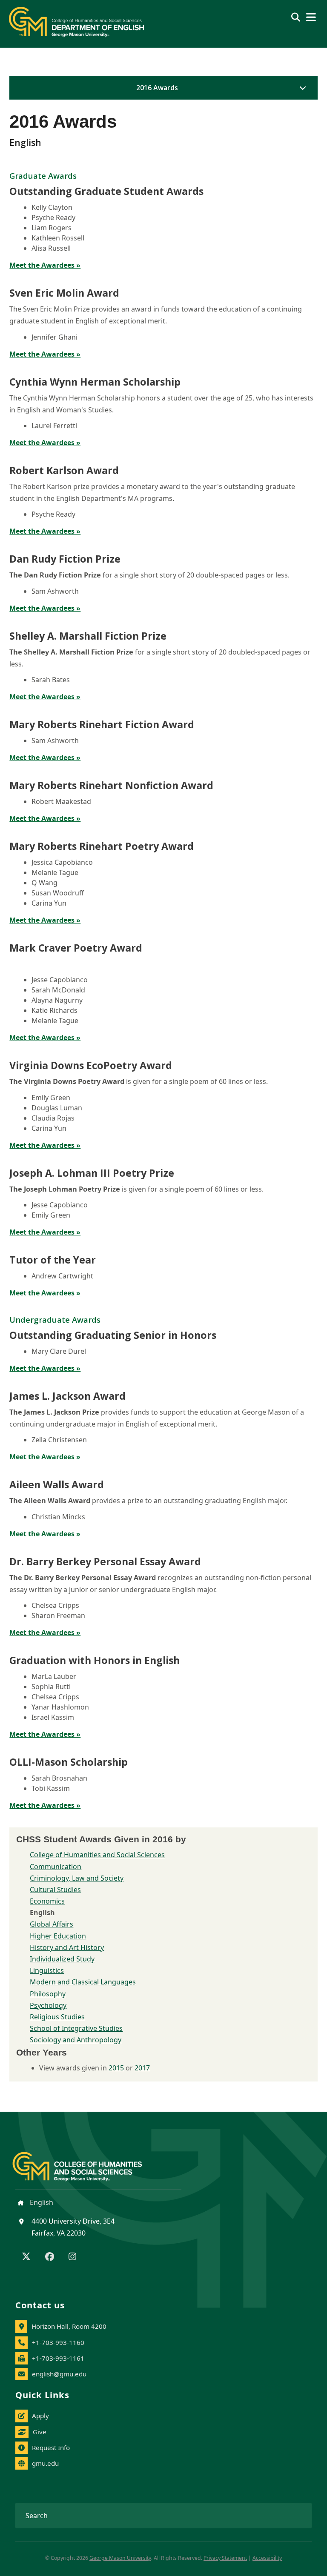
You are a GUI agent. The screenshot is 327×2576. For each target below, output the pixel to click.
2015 (116, 2068)
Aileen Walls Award (57, 1484)
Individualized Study (62, 1959)
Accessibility (267, 2558)
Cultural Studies (55, 1890)
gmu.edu (45, 2463)
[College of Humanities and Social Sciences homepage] (86, 2162)
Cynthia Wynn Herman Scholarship (95, 382)
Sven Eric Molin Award (64, 293)
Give (40, 2432)
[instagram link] (72, 2257)
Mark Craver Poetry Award (76, 948)
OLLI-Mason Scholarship (69, 1762)
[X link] (26, 2257)
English (41, 2202)
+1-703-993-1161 (58, 2358)
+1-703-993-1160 (58, 2342)
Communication (56, 1867)
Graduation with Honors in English (95, 1660)
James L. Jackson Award (67, 1396)
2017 (142, 2068)
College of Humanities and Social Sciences (97, 1855)
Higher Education (58, 1936)
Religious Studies (57, 2017)
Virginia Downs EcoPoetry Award (91, 1065)
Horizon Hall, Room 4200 (69, 2326)
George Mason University (120, 2558)
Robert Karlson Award (64, 470)
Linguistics (47, 1970)
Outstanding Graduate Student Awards (106, 191)
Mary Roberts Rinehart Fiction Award (102, 724)
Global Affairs (52, 1924)
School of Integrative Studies (76, 2028)
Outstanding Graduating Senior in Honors (113, 1335)
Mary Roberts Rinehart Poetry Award (102, 846)
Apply (40, 2416)
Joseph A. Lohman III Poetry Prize (92, 1173)
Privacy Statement (225, 2558)
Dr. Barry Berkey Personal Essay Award (105, 1561)
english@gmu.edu (59, 2374)
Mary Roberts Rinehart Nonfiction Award (111, 785)
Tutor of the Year (53, 1260)
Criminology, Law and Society (77, 1878)
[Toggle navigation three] (311, 17)
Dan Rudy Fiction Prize (65, 559)
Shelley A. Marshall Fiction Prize (88, 636)
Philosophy (48, 1994)
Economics (47, 1901)
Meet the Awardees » (45, 265)
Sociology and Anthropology (76, 2040)
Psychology (48, 2005)
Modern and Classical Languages (83, 1982)
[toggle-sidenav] (301, 88)
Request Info (51, 2447)
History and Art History (67, 1947)
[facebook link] (50, 2257)
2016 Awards (157, 88)
